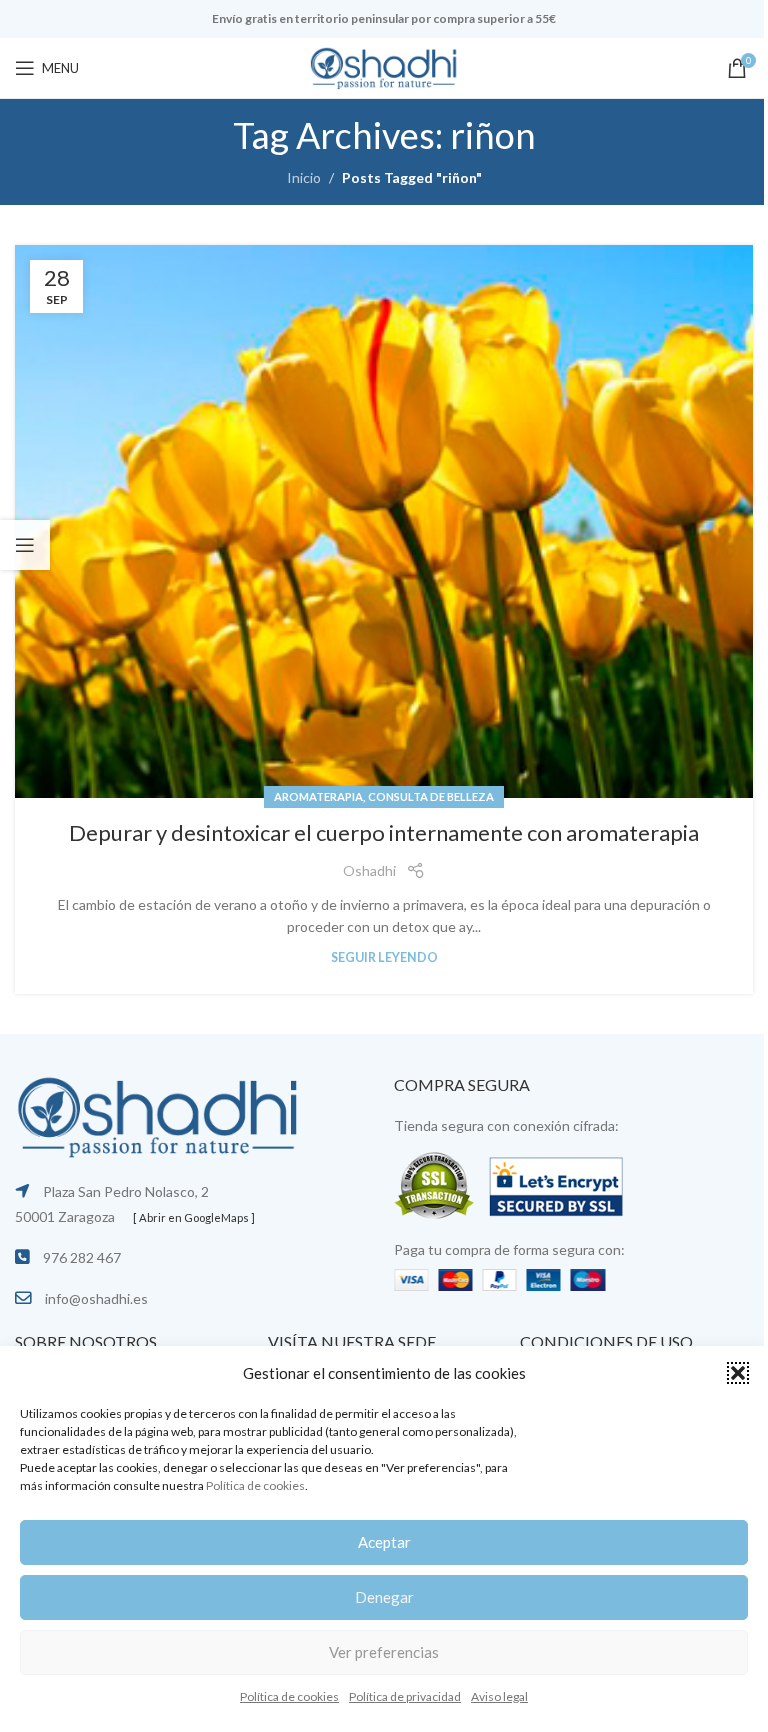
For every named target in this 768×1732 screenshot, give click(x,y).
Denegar (384, 1597)
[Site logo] (384, 66)
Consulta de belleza (431, 796)
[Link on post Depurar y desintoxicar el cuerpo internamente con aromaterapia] (384, 522)
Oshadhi (369, 870)
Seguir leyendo (384, 957)
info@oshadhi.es (96, 1298)
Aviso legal (499, 1696)
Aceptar (384, 1542)
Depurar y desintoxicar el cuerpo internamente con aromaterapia (384, 832)
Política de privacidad (405, 1696)
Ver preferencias (384, 1652)
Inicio (304, 177)
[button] (738, 1373)
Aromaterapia (318, 796)
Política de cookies (255, 1485)
